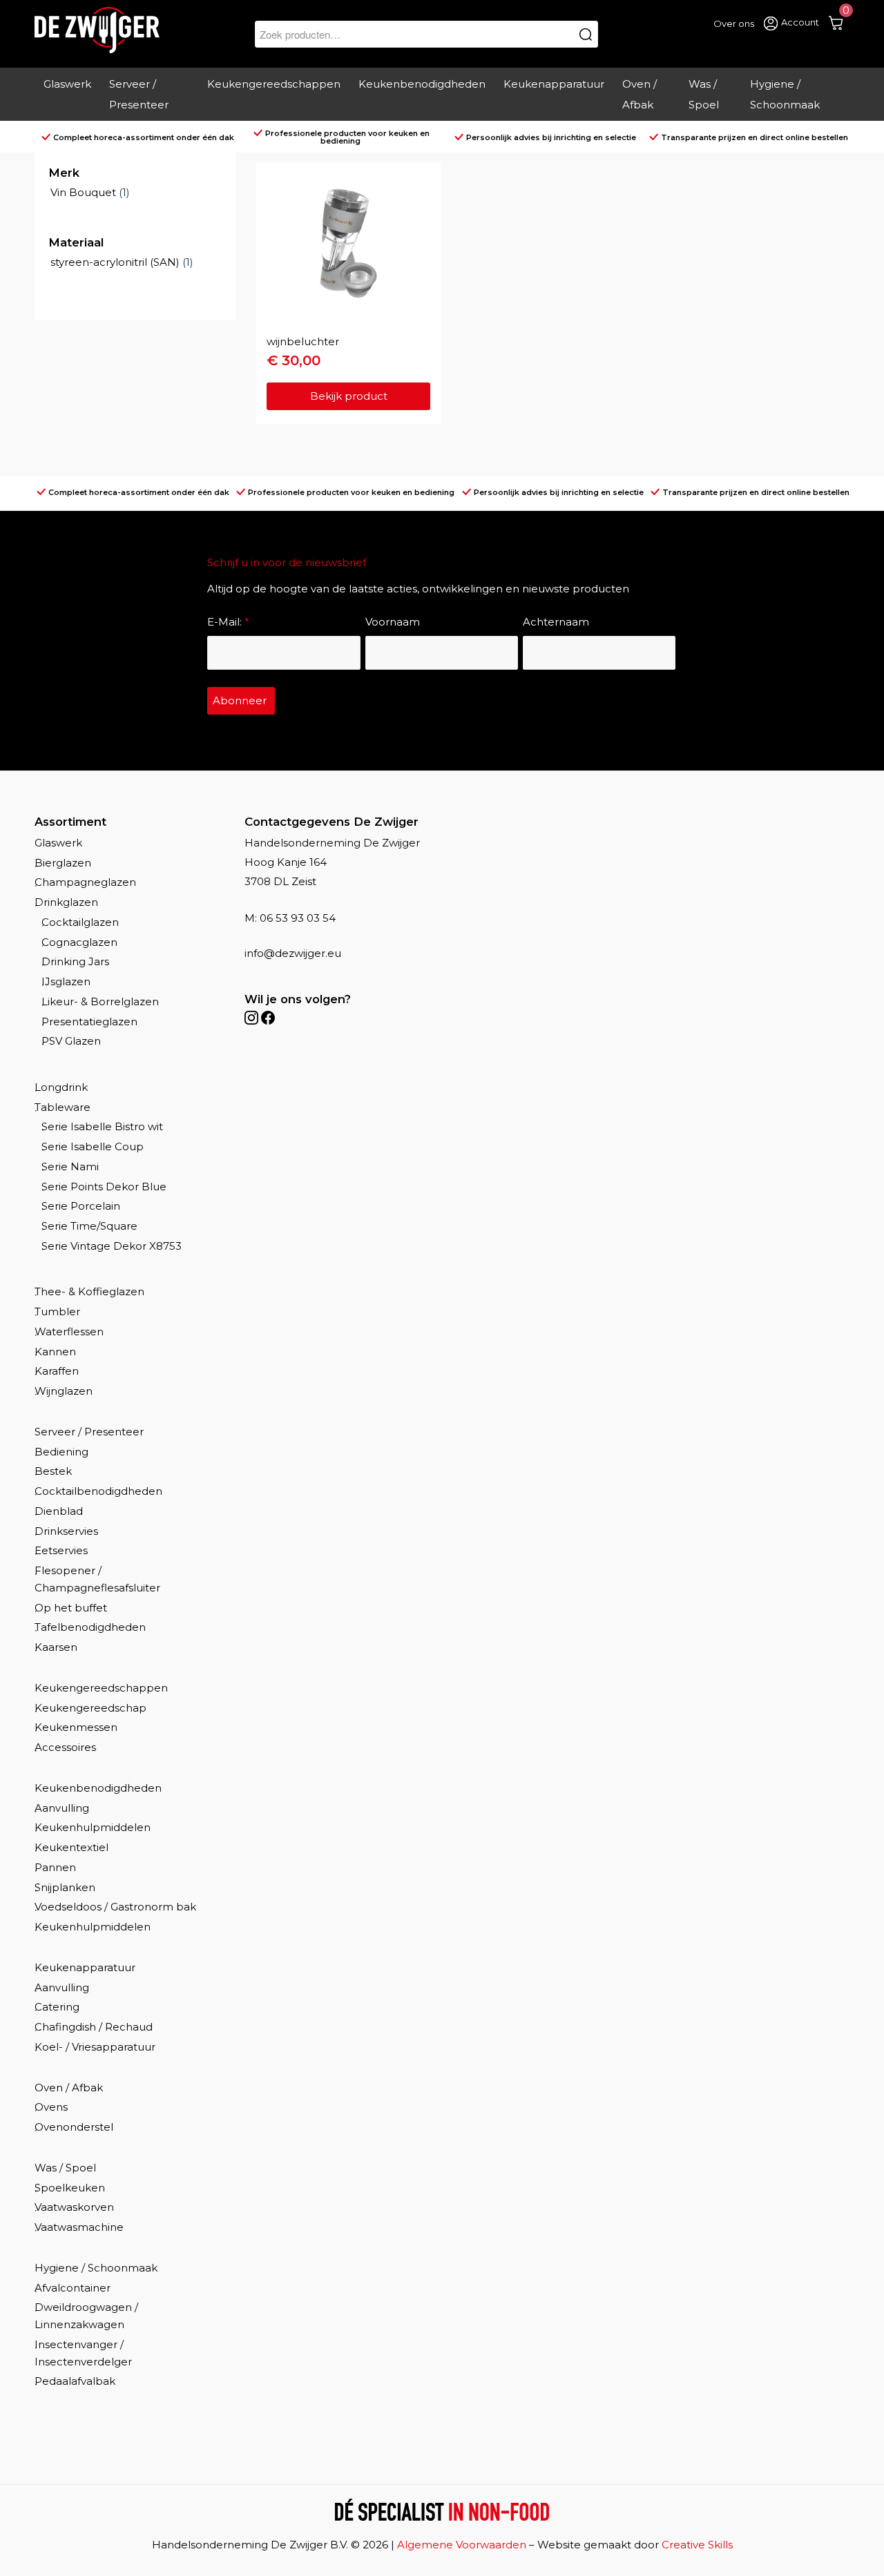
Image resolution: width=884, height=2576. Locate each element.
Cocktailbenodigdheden (98, 1491)
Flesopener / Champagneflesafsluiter (97, 1579)
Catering (57, 2007)
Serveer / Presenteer (89, 1432)
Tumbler (57, 1311)
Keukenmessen (76, 1727)
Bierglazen (63, 863)
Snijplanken (65, 1887)
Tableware (63, 1107)
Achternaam (556, 622)
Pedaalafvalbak (75, 2381)
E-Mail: (228, 622)
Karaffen (57, 1371)
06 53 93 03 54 (298, 918)
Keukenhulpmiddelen (93, 1827)
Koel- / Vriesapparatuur (95, 2047)
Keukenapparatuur (85, 1967)
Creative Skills (697, 2545)
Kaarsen (56, 1647)
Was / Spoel (65, 2168)
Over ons (734, 23)
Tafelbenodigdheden (90, 1627)
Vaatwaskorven (74, 2207)
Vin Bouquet (83, 192)
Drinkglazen (66, 902)
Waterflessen (69, 1331)
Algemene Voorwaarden (462, 2545)
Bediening (61, 1452)
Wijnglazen (64, 1391)
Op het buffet (71, 1608)
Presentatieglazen (89, 1021)
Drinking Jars (75, 961)
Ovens (51, 2107)
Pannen (55, 1867)
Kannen (55, 1352)
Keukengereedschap (90, 1708)
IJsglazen (66, 981)
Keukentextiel (71, 1847)
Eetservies (61, 1550)
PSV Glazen (71, 1041)
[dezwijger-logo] (97, 30)
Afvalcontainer (73, 2288)
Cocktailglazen (80, 922)
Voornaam (393, 622)
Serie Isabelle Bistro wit (102, 1126)
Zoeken (586, 34)
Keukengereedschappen (101, 1688)
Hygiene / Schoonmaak (96, 2268)
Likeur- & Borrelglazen (100, 1001)
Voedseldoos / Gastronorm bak (115, 1907)
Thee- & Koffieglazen (89, 1291)
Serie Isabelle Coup (93, 1146)
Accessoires (65, 1747)
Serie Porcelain (81, 1206)
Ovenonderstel (74, 2127)
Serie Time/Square (89, 1226)
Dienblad (59, 1511)
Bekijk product (349, 396)
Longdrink (61, 1087)
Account (800, 22)
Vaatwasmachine (79, 2227)
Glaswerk (58, 843)
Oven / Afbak (69, 2088)
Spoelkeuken (70, 2188)
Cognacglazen (79, 942)
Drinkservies (66, 1531)
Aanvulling (62, 1808)
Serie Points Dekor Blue (104, 1187)
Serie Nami (70, 1166)
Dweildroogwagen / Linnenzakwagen (86, 2316)
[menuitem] (67, 95)
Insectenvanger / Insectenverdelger (83, 2353)
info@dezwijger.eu (293, 953)
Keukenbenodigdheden (98, 1788)
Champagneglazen (85, 882)
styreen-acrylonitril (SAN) (115, 262)
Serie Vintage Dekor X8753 (112, 1246)
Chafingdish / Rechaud (94, 2027)
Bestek (53, 1471)
